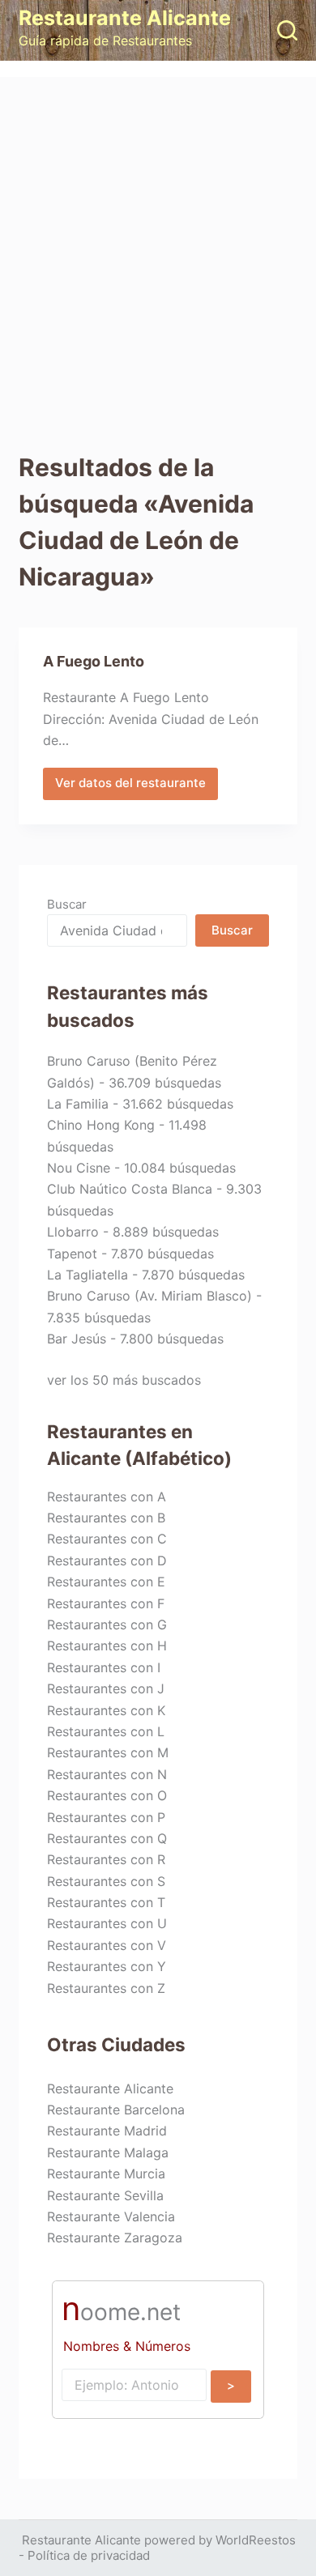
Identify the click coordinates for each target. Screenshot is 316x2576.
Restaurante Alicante (125, 18)
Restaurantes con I (104, 1667)
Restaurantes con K (106, 1710)
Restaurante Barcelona (116, 2110)
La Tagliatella (88, 1275)
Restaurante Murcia (106, 2174)
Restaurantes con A (107, 1497)
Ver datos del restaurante (130, 787)
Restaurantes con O (107, 1795)
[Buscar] (287, 30)
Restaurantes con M (108, 1752)
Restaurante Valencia (111, 2216)
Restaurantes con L (106, 1731)
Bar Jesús (77, 1339)
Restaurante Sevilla (105, 2195)
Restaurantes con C (107, 1539)
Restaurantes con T (106, 1902)
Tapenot (72, 1254)
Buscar (67, 904)
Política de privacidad (89, 2555)
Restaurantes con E (106, 1582)
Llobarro (73, 1232)
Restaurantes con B (106, 1518)
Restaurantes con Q (107, 1838)
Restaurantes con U (107, 1923)
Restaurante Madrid (107, 2131)
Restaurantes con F (106, 1603)
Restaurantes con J (106, 1688)
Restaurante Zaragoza (115, 2238)
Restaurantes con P (106, 1817)
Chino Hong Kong (101, 1125)
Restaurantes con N (107, 1774)
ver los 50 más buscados (124, 1380)
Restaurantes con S (106, 1881)
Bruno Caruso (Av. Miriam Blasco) (149, 1296)
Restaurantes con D (107, 1561)
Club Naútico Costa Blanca (130, 1189)
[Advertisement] (158, 243)
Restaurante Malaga (108, 2152)
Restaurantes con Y (107, 1966)
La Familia (78, 1104)
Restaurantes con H (107, 1646)
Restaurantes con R (106, 1859)
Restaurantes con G (107, 1624)
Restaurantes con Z (106, 1988)
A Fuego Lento (94, 661)
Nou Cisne (79, 1168)
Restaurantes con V (107, 1945)
